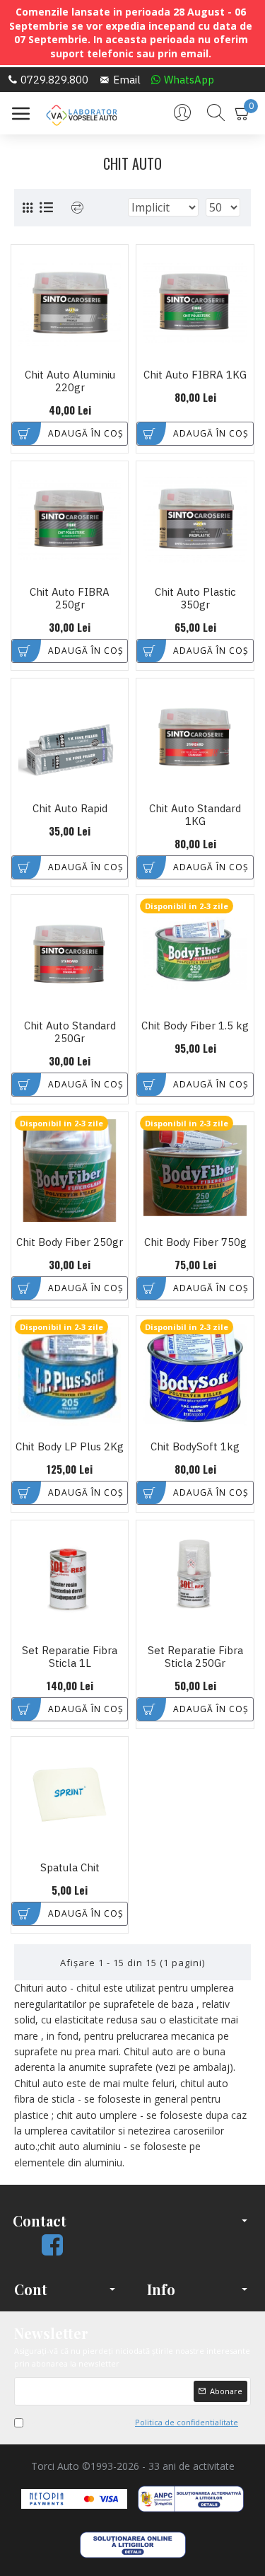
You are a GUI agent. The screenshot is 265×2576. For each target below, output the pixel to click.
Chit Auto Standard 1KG (195, 815)
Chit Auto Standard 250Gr (70, 1032)
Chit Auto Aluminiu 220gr (70, 381)
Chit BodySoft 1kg (195, 1447)
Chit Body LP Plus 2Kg (70, 1447)
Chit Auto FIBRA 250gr (70, 599)
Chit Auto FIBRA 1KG (195, 375)
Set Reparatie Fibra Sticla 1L (70, 1657)
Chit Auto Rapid (70, 809)
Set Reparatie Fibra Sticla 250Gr (195, 1657)
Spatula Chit (70, 1868)
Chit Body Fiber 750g (195, 1242)
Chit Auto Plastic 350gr (195, 599)
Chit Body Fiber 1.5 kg (195, 1026)
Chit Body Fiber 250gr (70, 1242)
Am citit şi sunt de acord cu (133, 2422)
